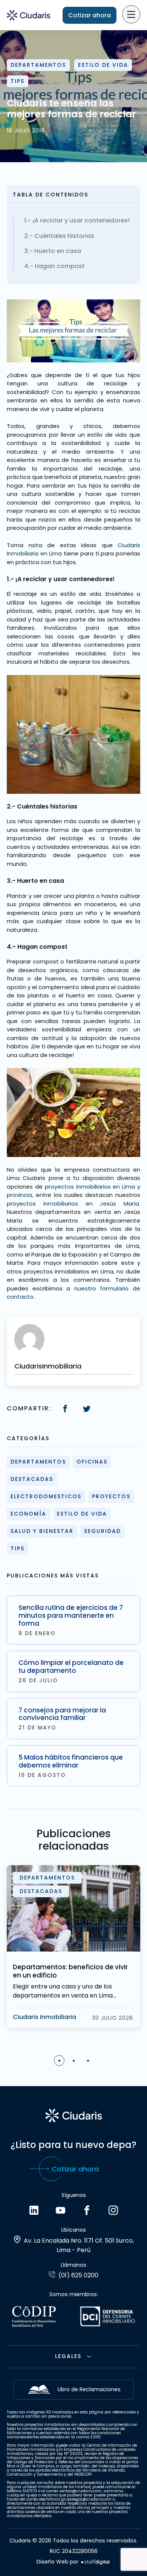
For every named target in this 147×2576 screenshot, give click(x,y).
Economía (28, 1514)
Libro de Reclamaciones (89, 2389)
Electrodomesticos (46, 1496)
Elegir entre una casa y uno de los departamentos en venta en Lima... (64, 1991)
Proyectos (111, 1496)
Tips (18, 81)
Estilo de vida (103, 65)
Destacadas (32, 1479)
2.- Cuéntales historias (59, 236)
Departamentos (38, 65)
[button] (59, 2060)
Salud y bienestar (42, 1531)
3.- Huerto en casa (53, 251)
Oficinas (92, 1462)
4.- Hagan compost (54, 266)
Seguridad (103, 1531)
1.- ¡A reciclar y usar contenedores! (77, 221)
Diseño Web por (57, 2562)
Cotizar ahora (90, 15)
